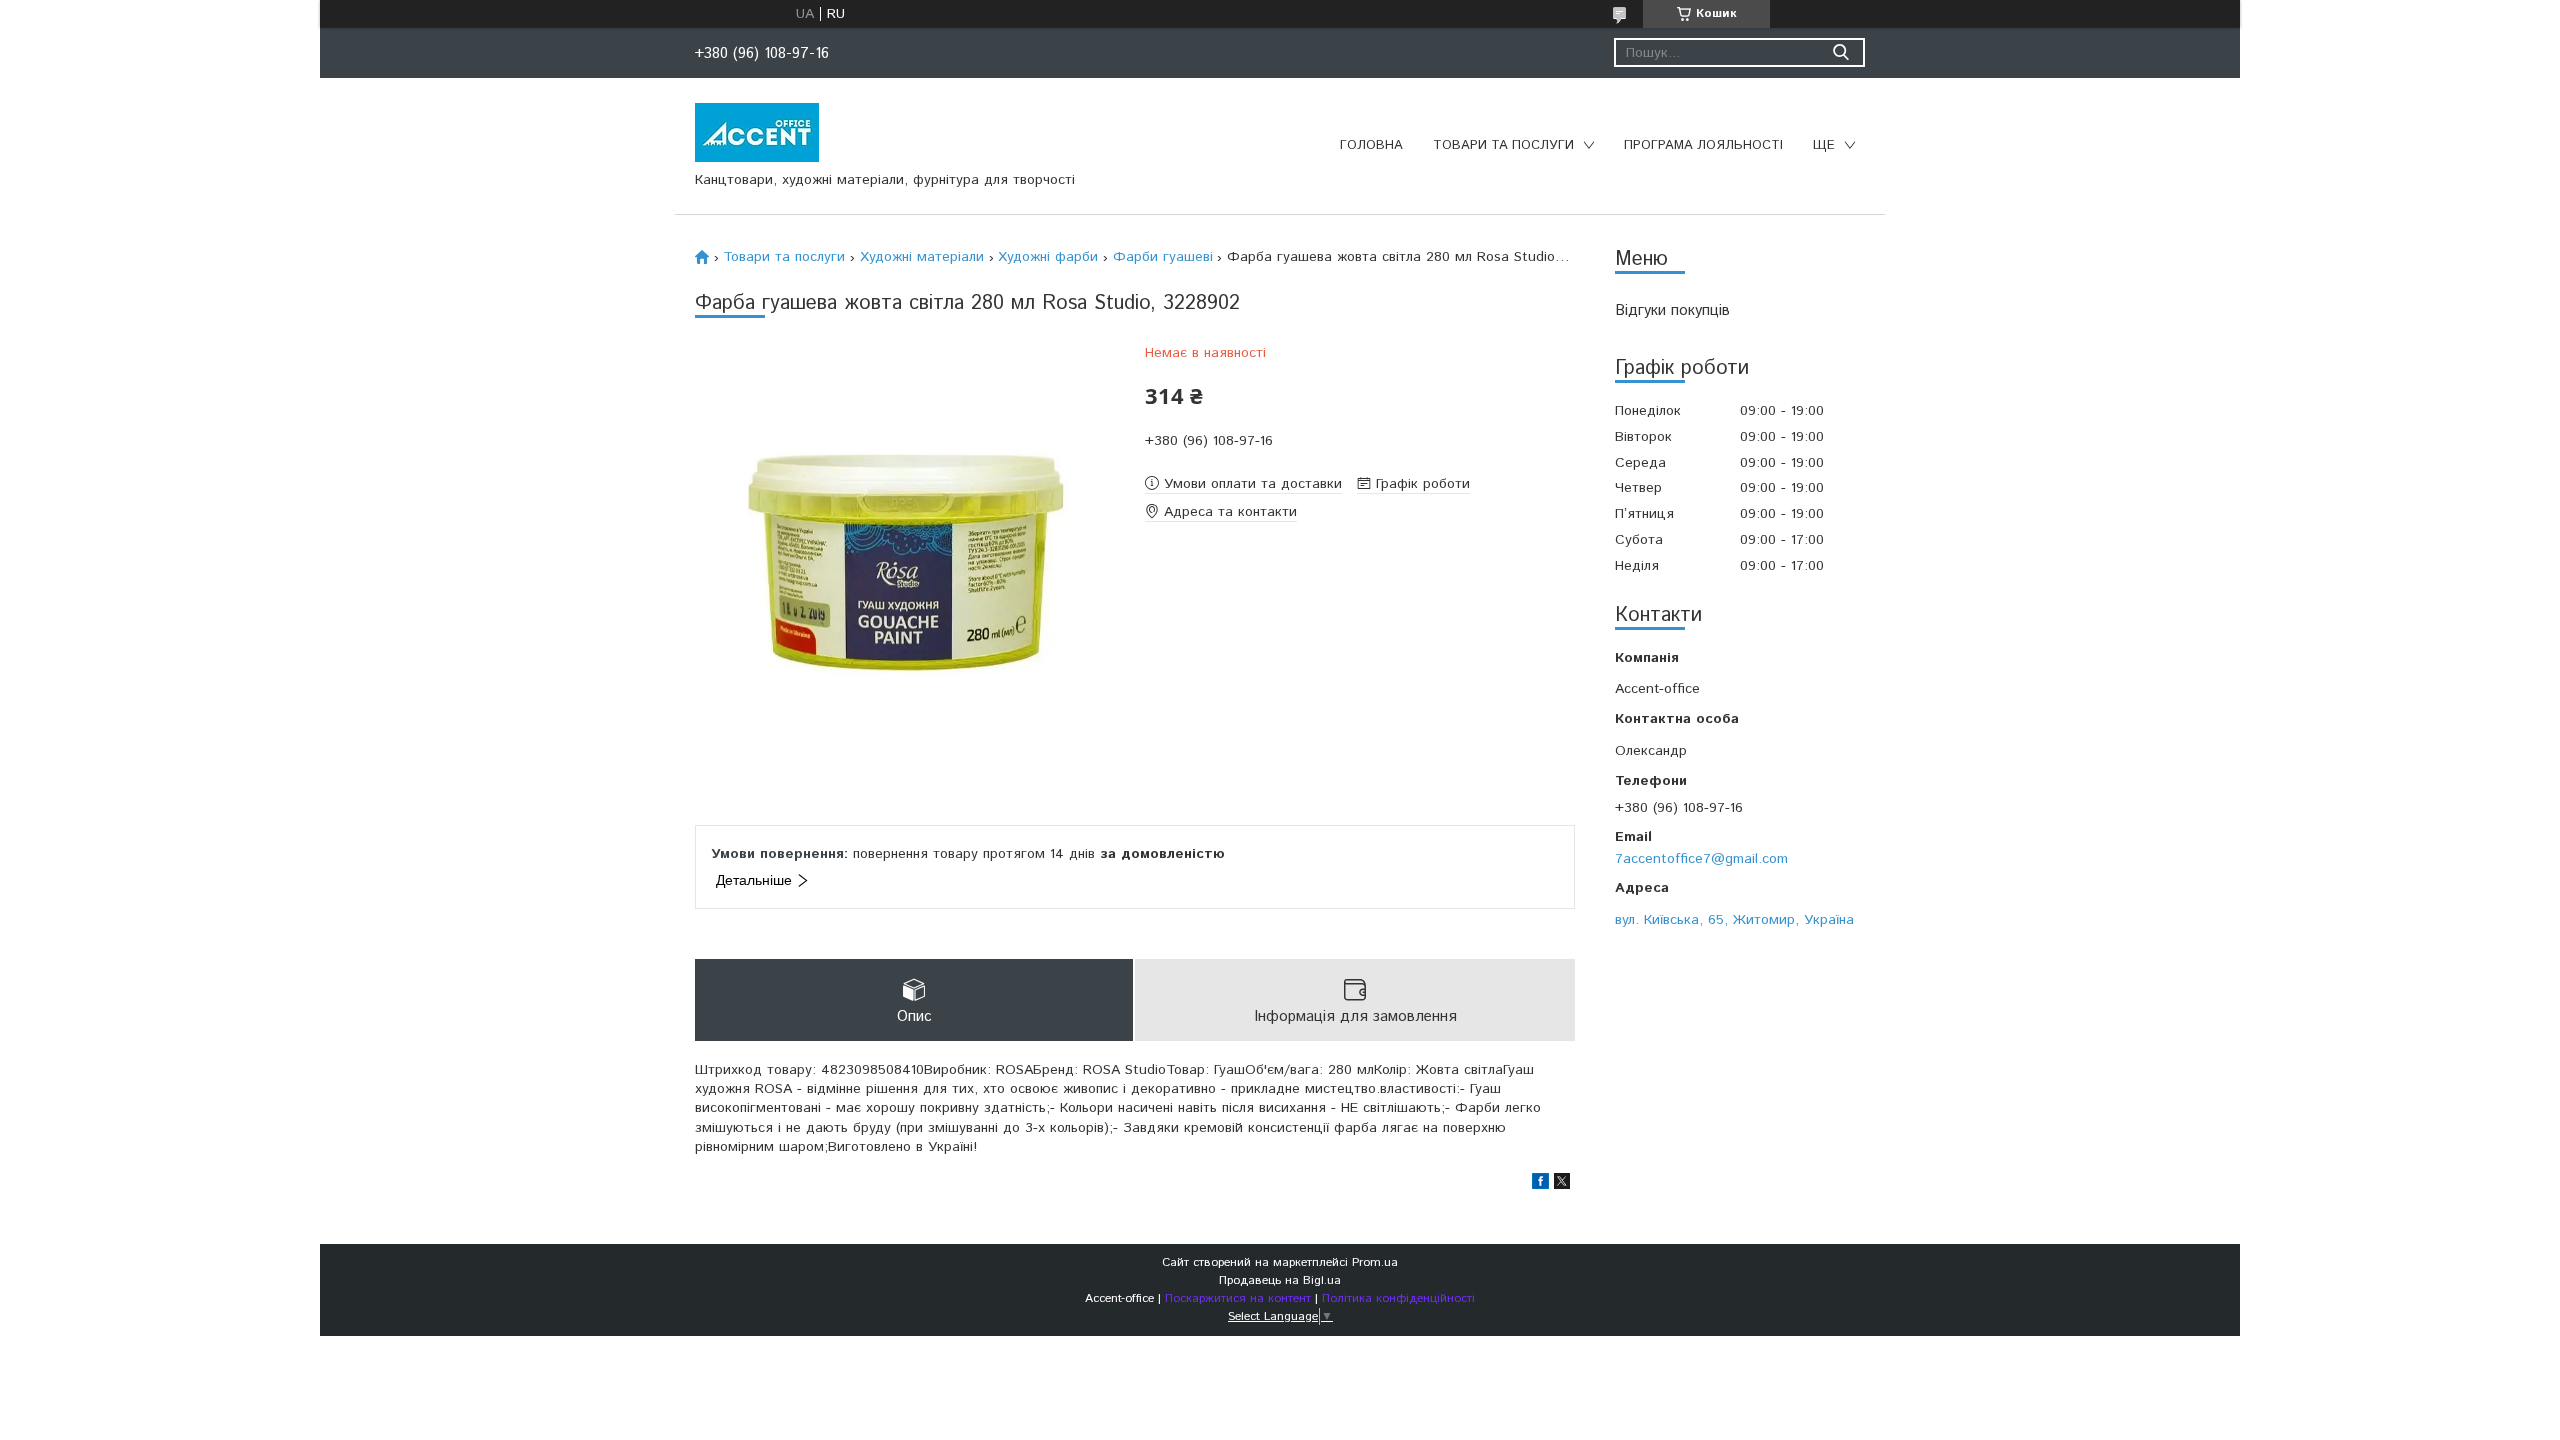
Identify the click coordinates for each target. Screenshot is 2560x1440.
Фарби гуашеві (1163, 257)
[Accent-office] (757, 132)
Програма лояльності (1703, 145)
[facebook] (1540, 1185)
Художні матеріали (922, 257)
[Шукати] (1840, 52)
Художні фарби (1048, 257)
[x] (1562, 1185)
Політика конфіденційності (1398, 1298)
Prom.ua (1375, 1262)
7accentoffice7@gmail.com (1701, 858)
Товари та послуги (1503, 145)
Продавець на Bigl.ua (1280, 1280)
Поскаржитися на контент (1238, 1298)
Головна (1371, 145)
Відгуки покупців (1672, 310)
